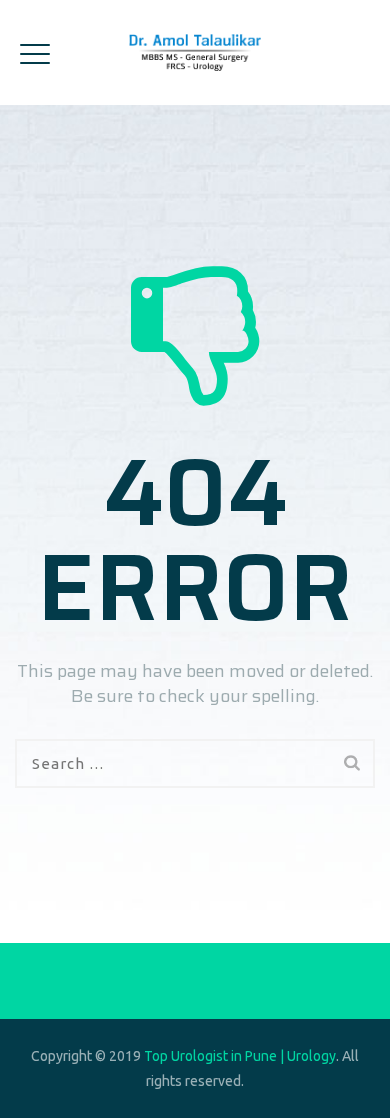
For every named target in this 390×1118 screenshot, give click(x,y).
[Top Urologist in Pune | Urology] (195, 52)
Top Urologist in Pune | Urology (240, 1056)
